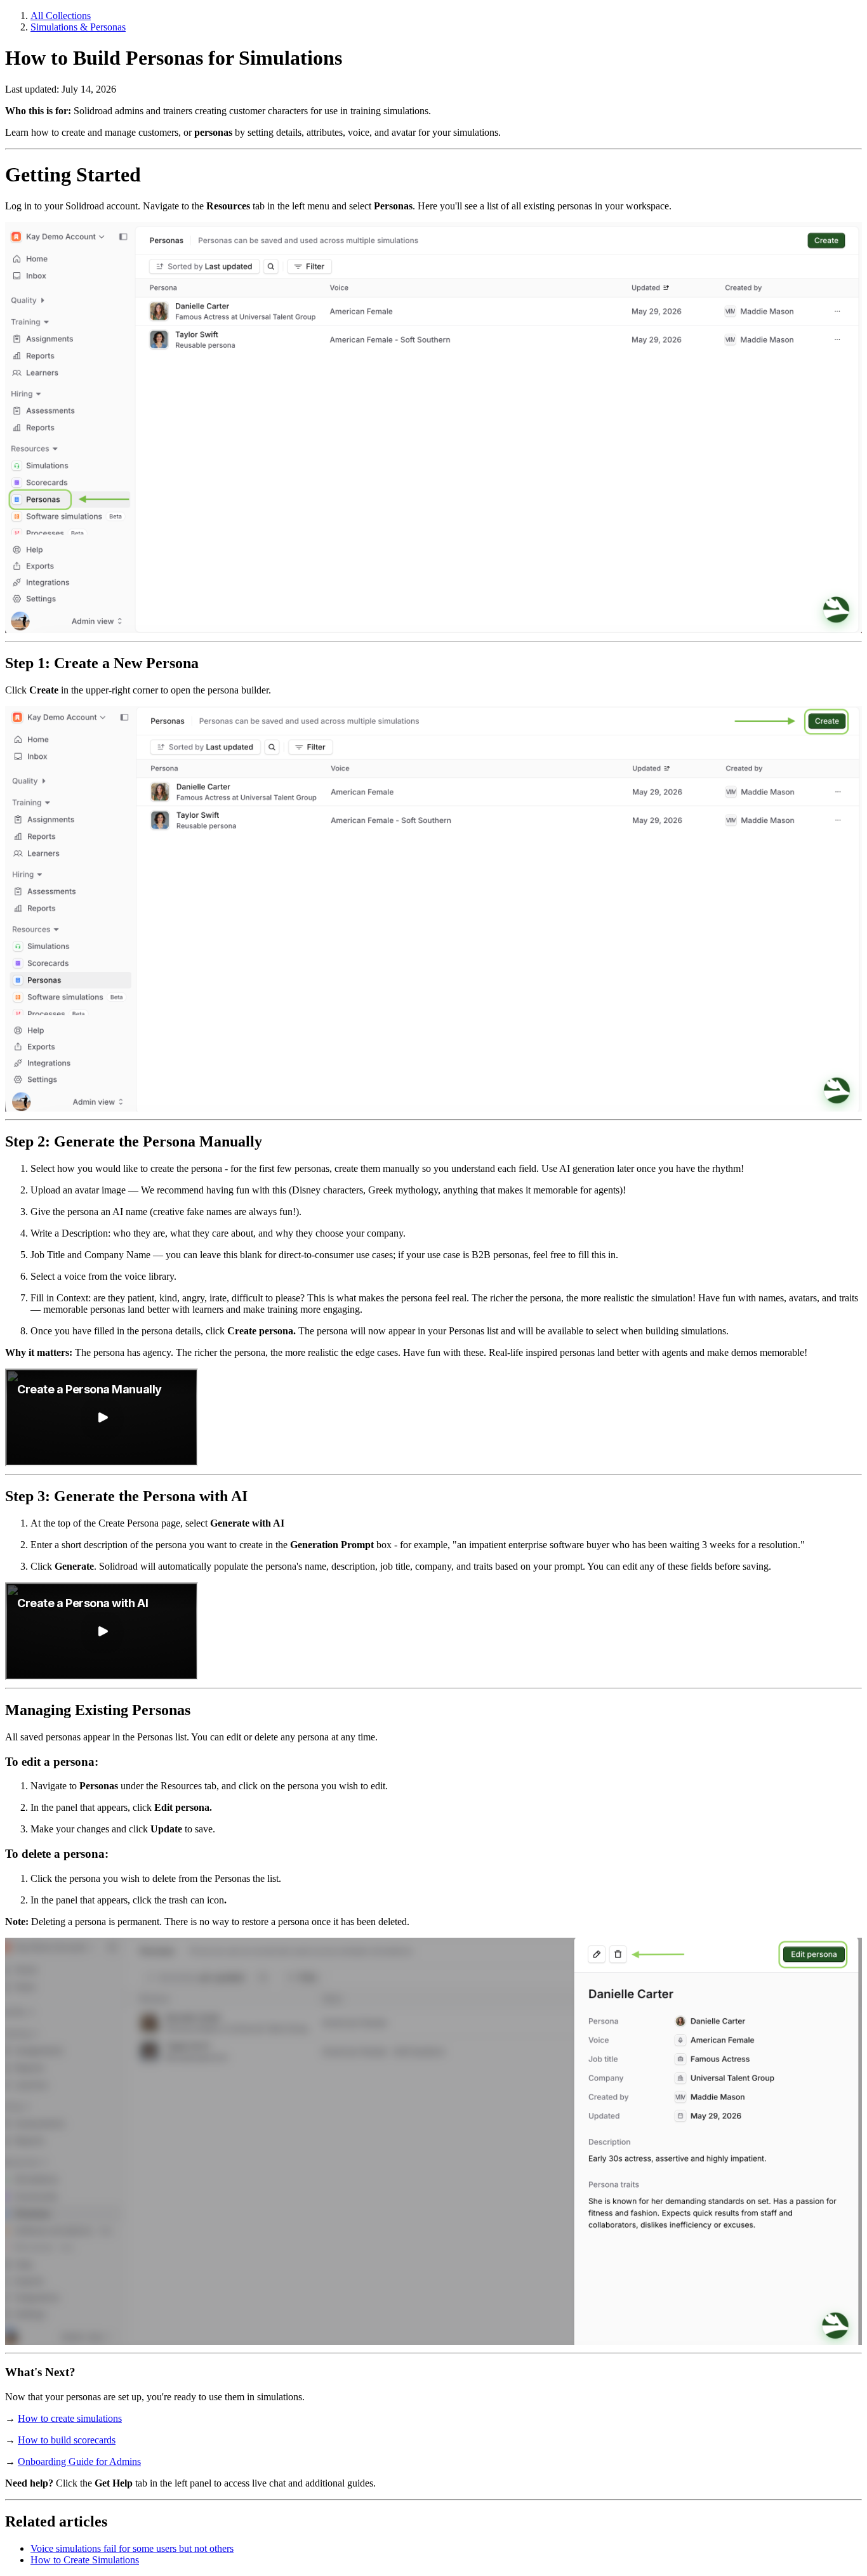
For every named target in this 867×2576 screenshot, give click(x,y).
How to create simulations (70, 2418)
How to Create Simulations (85, 2560)
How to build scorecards (67, 2440)
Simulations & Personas (78, 27)
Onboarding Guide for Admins (79, 2461)
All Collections (61, 16)
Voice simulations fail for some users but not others (132, 2548)
